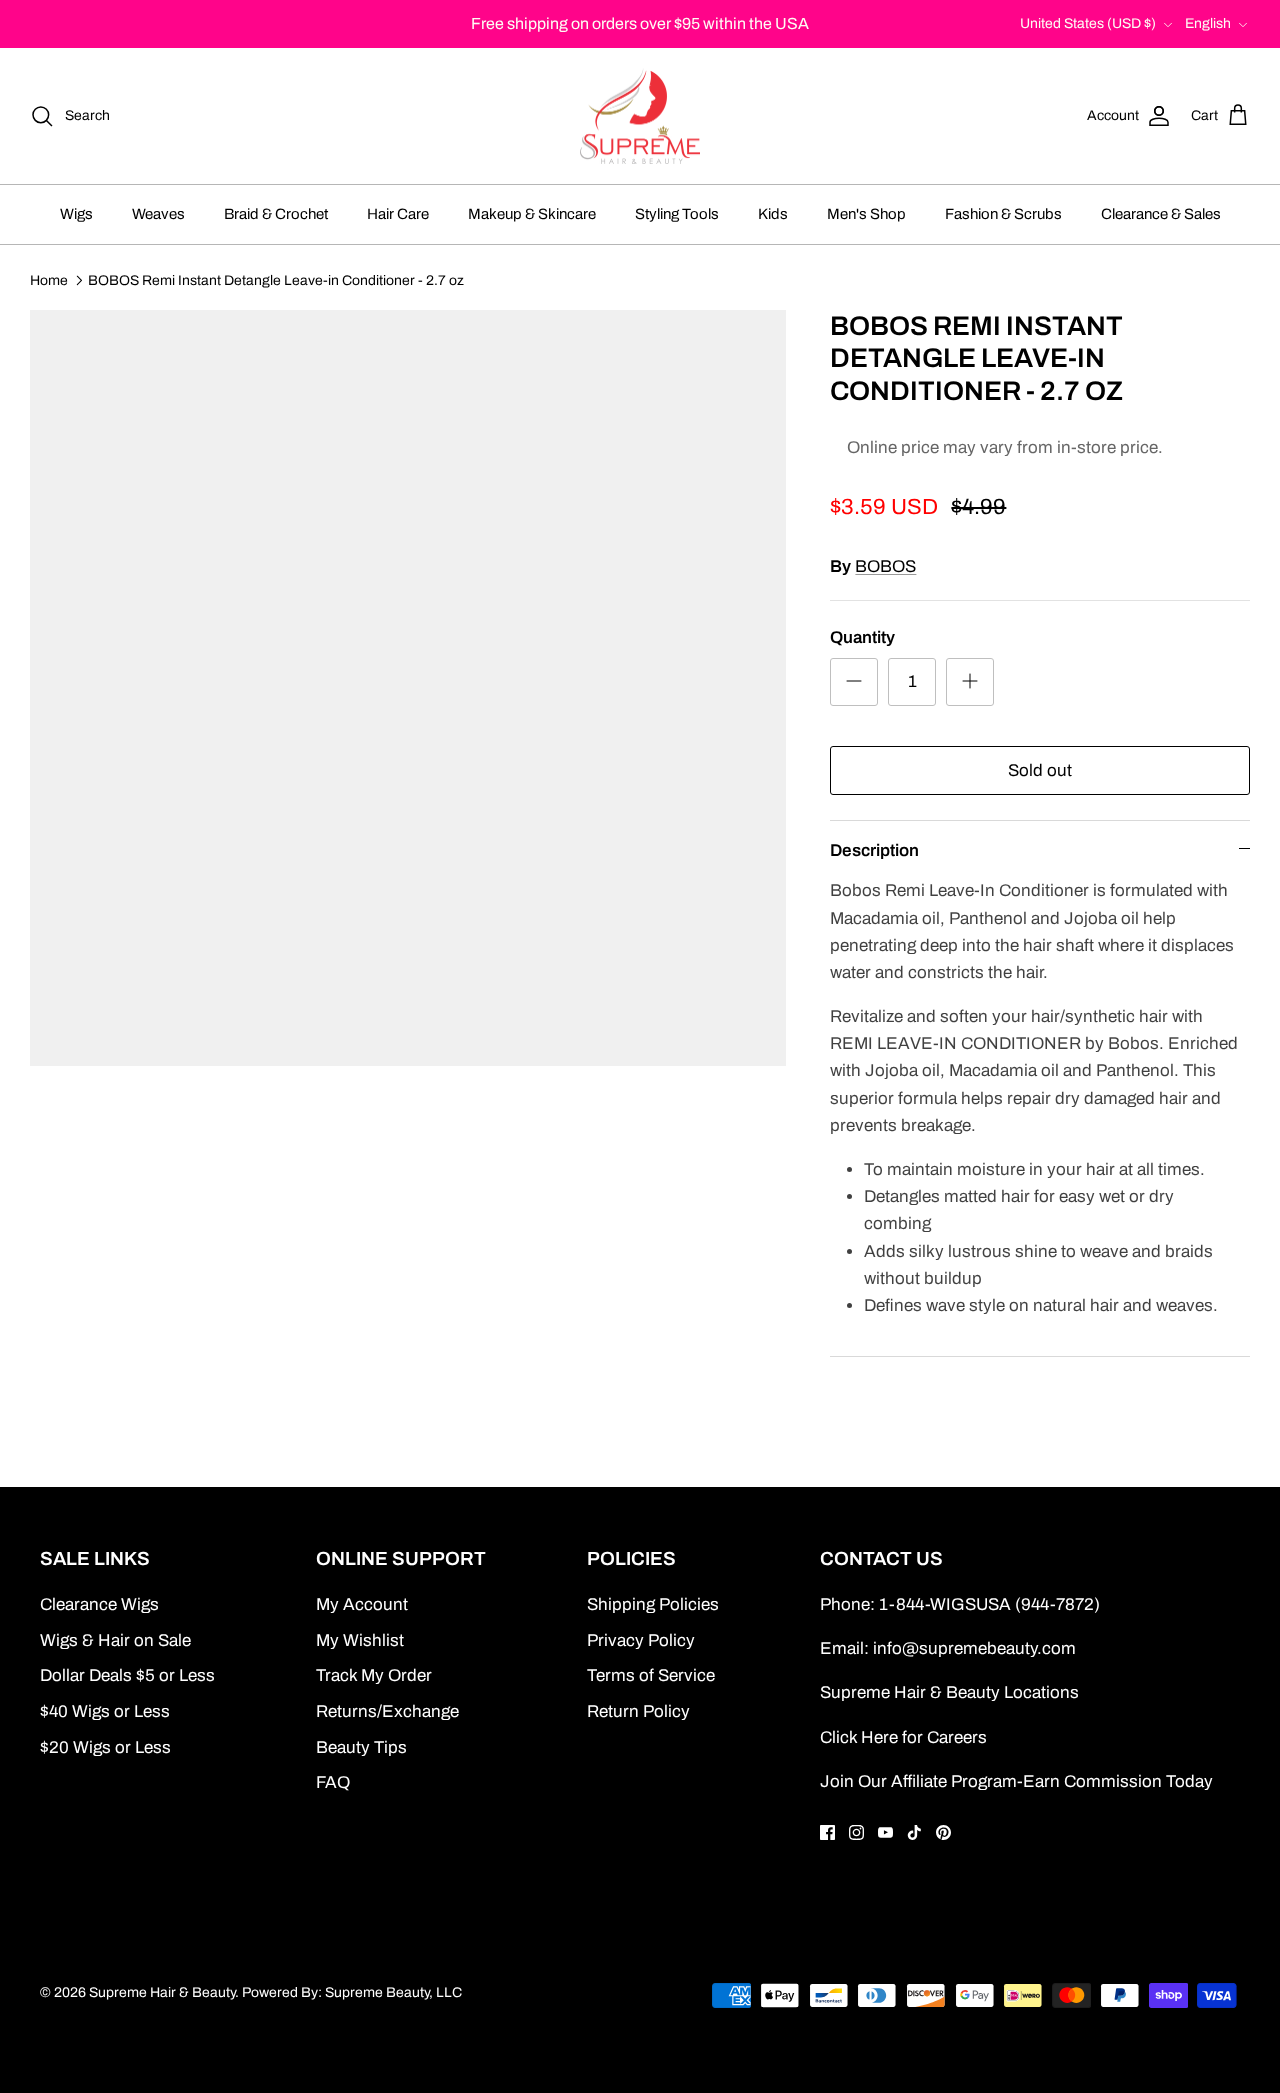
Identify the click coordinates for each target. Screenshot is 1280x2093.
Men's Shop (866, 214)
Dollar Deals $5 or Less (127, 1675)
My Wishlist (360, 1640)
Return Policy (638, 1711)
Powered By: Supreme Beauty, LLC (352, 1992)
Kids (773, 214)
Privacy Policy (641, 1640)
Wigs (76, 214)
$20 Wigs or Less (105, 1747)
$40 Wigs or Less (105, 1711)
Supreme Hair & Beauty (162, 1992)
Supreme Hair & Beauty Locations (949, 1692)
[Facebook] (827, 1832)
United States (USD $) (1088, 23)
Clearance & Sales (1161, 214)
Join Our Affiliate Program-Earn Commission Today (1016, 1781)
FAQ (333, 1782)
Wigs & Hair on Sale (115, 1640)
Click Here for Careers (903, 1737)
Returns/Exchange (387, 1711)
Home (49, 279)
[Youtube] (885, 1832)
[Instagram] (856, 1832)
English (1208, 23)
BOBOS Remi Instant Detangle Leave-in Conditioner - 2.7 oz (276, 279)
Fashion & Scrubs (1003, 214)
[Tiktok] (914, 1832)
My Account (362, 1604)
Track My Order (374, 1675)
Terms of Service (651, 1675)
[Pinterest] (943, 1832)
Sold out (1040, 770)
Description (874, 850)
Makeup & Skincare (532, 214)
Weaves (158, 214)
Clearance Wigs (99, 1604)
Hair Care (398, 214)
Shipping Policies (653, 1604)
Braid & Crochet (276, 214)
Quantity (862, 637)
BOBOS (885, 566)
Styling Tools (677, 214)
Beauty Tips (361, 1747)
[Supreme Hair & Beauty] (640, 116)
